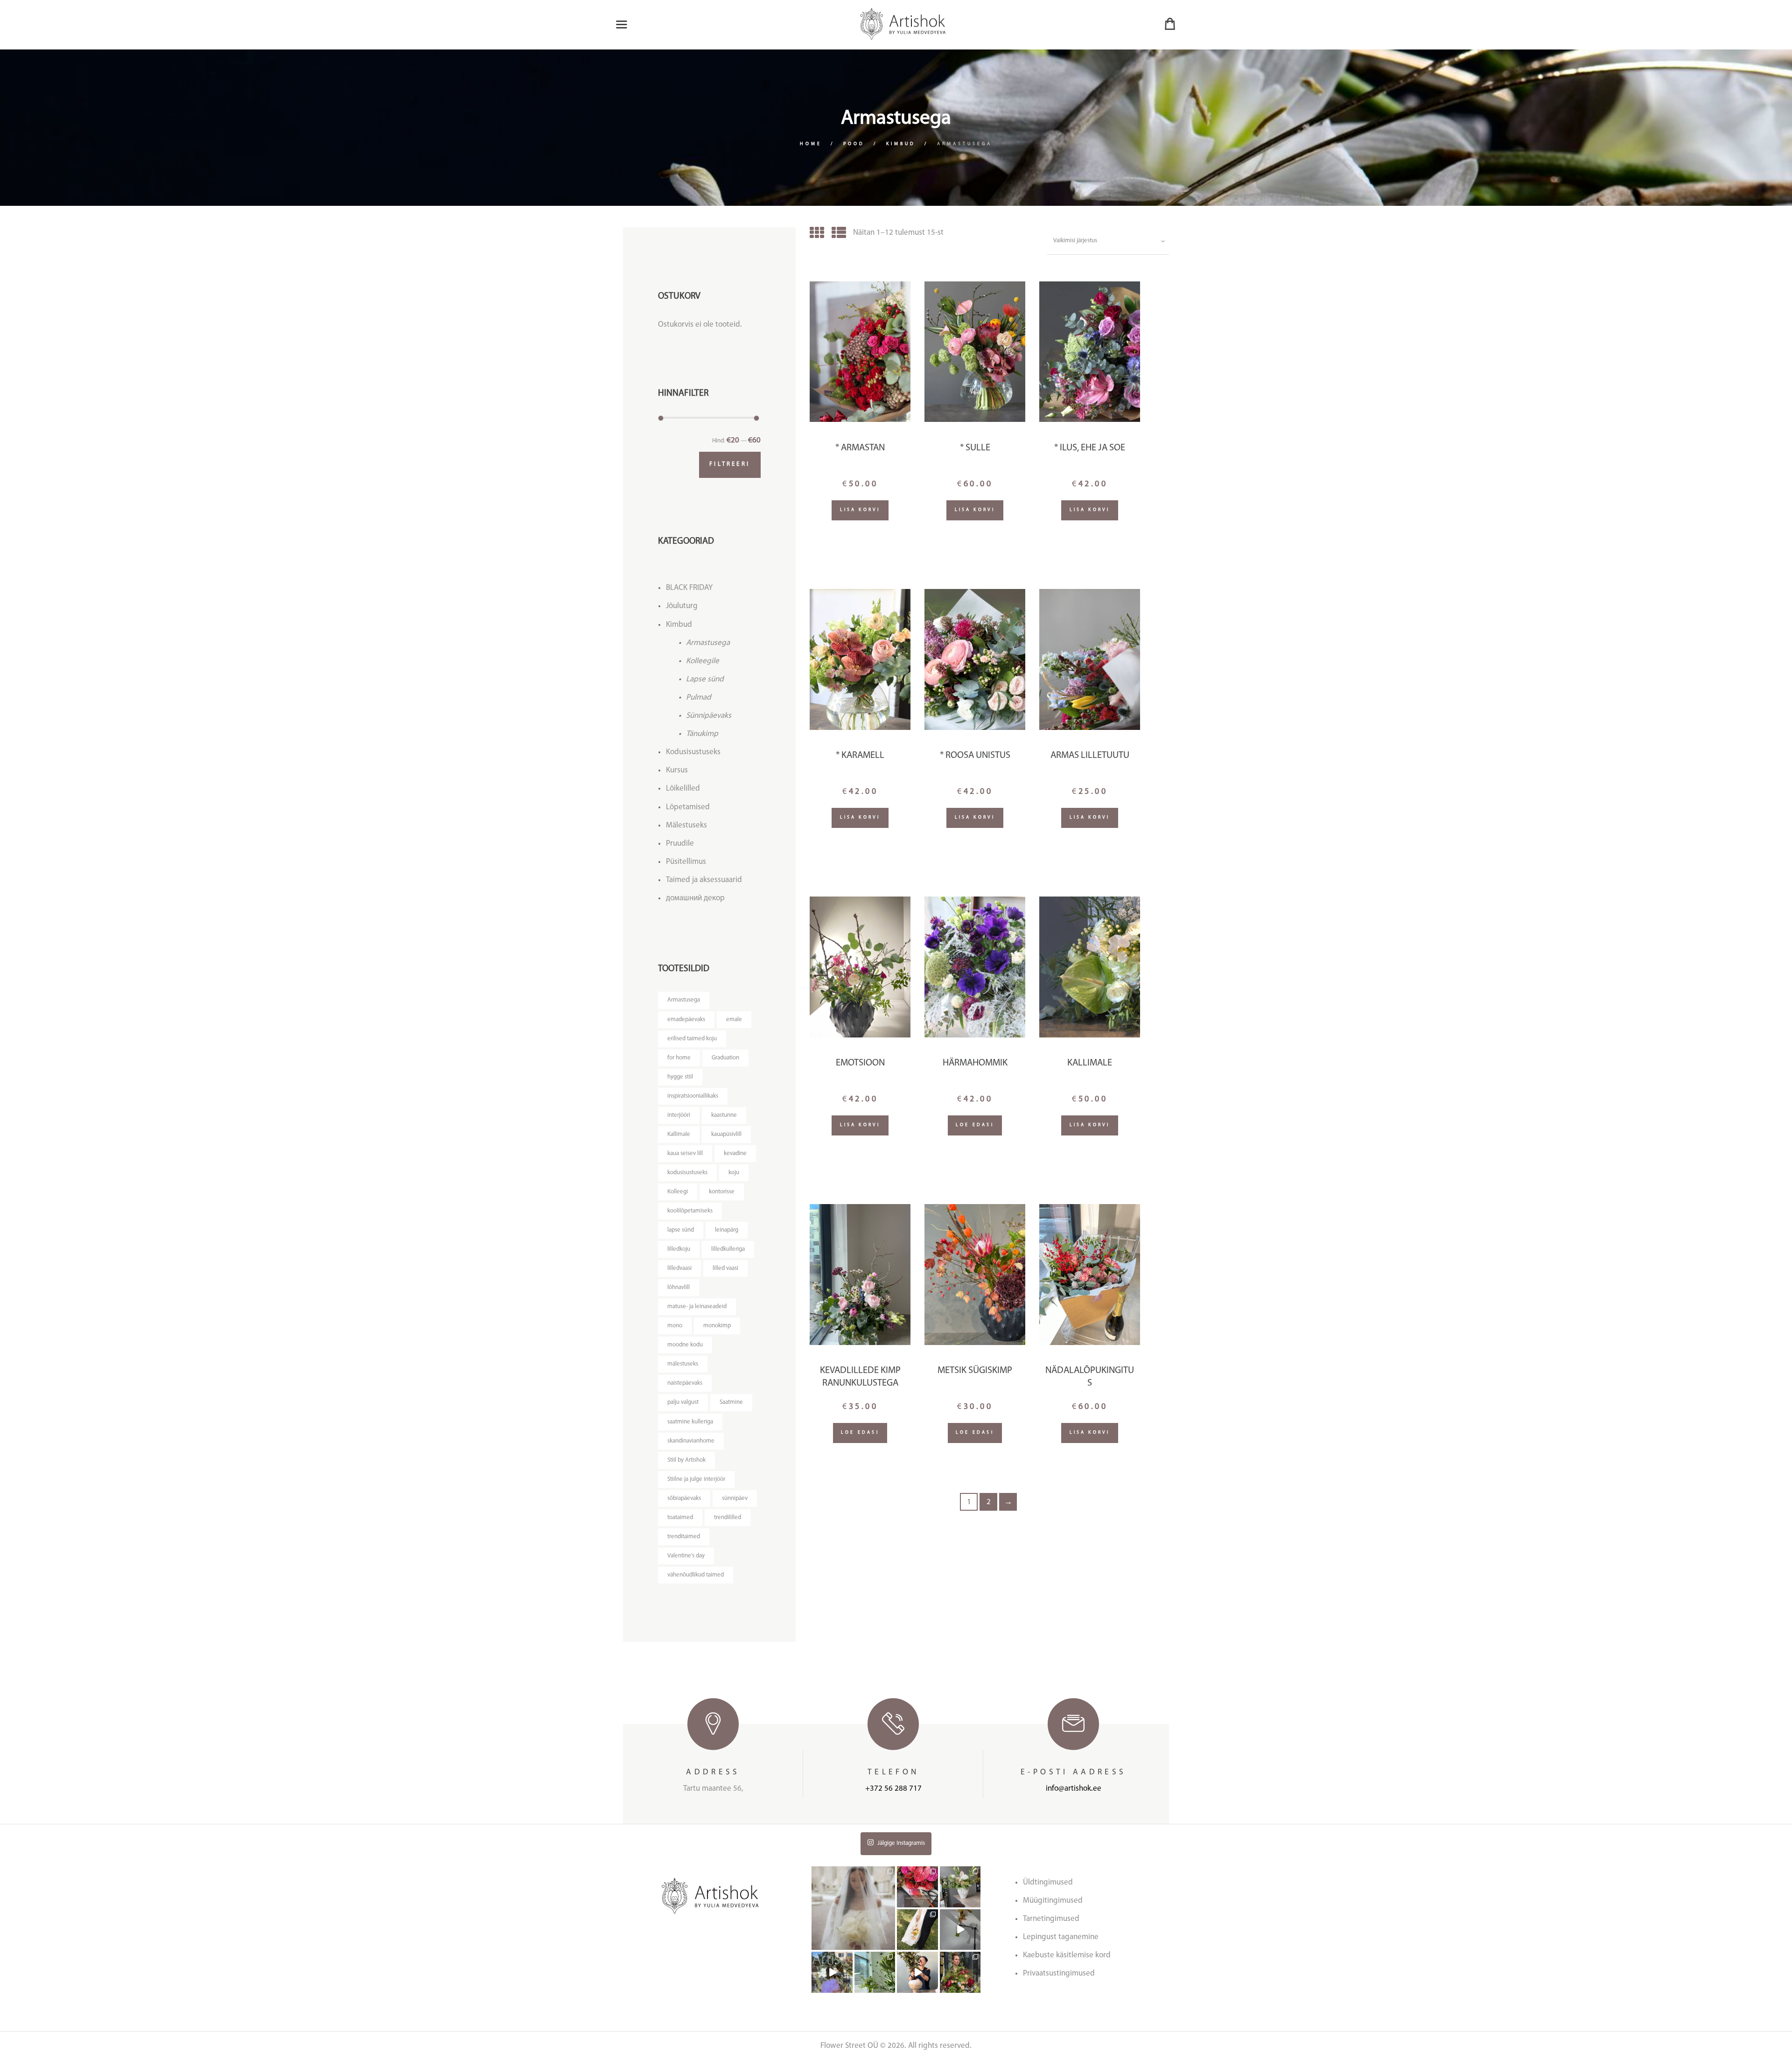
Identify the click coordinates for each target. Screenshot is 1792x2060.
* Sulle (975, 448)
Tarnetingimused (1051, 1919)
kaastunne (724, 1115)
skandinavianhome (691, 1441)
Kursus (677, 770)
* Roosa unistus (975, 756)
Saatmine (731, 1402)
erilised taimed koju (692, 1039)
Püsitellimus (686, 862)
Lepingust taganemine (1061, 1937)
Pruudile (680, 844)
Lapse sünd (705, 679)
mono (675, 1326)
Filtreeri (730, 464)
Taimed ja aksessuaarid (704, 880)
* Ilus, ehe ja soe (1090, 448)
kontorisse (722, 1192)
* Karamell (860, 756)
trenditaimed (684, 1537)
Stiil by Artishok (686, 1460)
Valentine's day (686, 1556)
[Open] (853, 1908)
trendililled (728, 1517)
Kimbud (901, 144)
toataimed (680, 1517)
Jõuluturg (682, 606)
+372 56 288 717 (893, 1789)
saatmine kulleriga (690, 1422)
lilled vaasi (725, 1268)
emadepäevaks (686, 1019)
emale (734, 1019)
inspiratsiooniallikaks (693, 1096)
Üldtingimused (1048, 1882)
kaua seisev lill (685, 1153)
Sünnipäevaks (709, 716)
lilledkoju (679, 1249)
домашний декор (695, 898)
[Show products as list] (839, 235)
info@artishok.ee (1074, 1789)
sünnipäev (735, 1498)
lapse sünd (681, 1230)
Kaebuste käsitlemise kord (1067, 1955)
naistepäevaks (685, 1383)
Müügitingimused (1053, 1901)
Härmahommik (975, 1063)
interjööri (679, 1115)
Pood (854, 144)
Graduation (725, 1058)
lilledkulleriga (728, 1249)
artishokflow (853, 1871)
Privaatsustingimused (1059, 1973)
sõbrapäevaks (684, 1498)
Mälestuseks (686, 825)
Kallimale (1090, 1063)
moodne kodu (685, 1345)
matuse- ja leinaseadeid (697, 1307)
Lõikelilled (683, 788)
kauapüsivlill (726, 1134)
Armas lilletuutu (1090, 756)
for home (679, 1058)
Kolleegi (678, 1192)
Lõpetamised (688, 807)
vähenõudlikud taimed (696, 1575)
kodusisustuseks (687, 1173)
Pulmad (699, 697)
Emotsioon (860, 1063)
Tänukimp (702, 734)
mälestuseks (683, 1364)
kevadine (735, 1153)
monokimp (717, 1326)
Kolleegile (703, 661)
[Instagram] (889, 1944)
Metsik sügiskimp (975, 1371)
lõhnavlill (679, 1287)
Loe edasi (975, 1125)
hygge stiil (680, 1077)
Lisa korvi (860, 510)
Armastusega (708, 643)
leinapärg (727, 1230)
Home (811, 144)
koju (734, 1173)
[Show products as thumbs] (817, 235)
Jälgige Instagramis (901, 1843)
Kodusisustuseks (693, 752)
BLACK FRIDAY (689, 588)
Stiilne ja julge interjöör (696, 1479)
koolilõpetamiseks (690, 1211)
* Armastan (860, 448)
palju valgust (683, 1402)
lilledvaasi (679, 1268)
